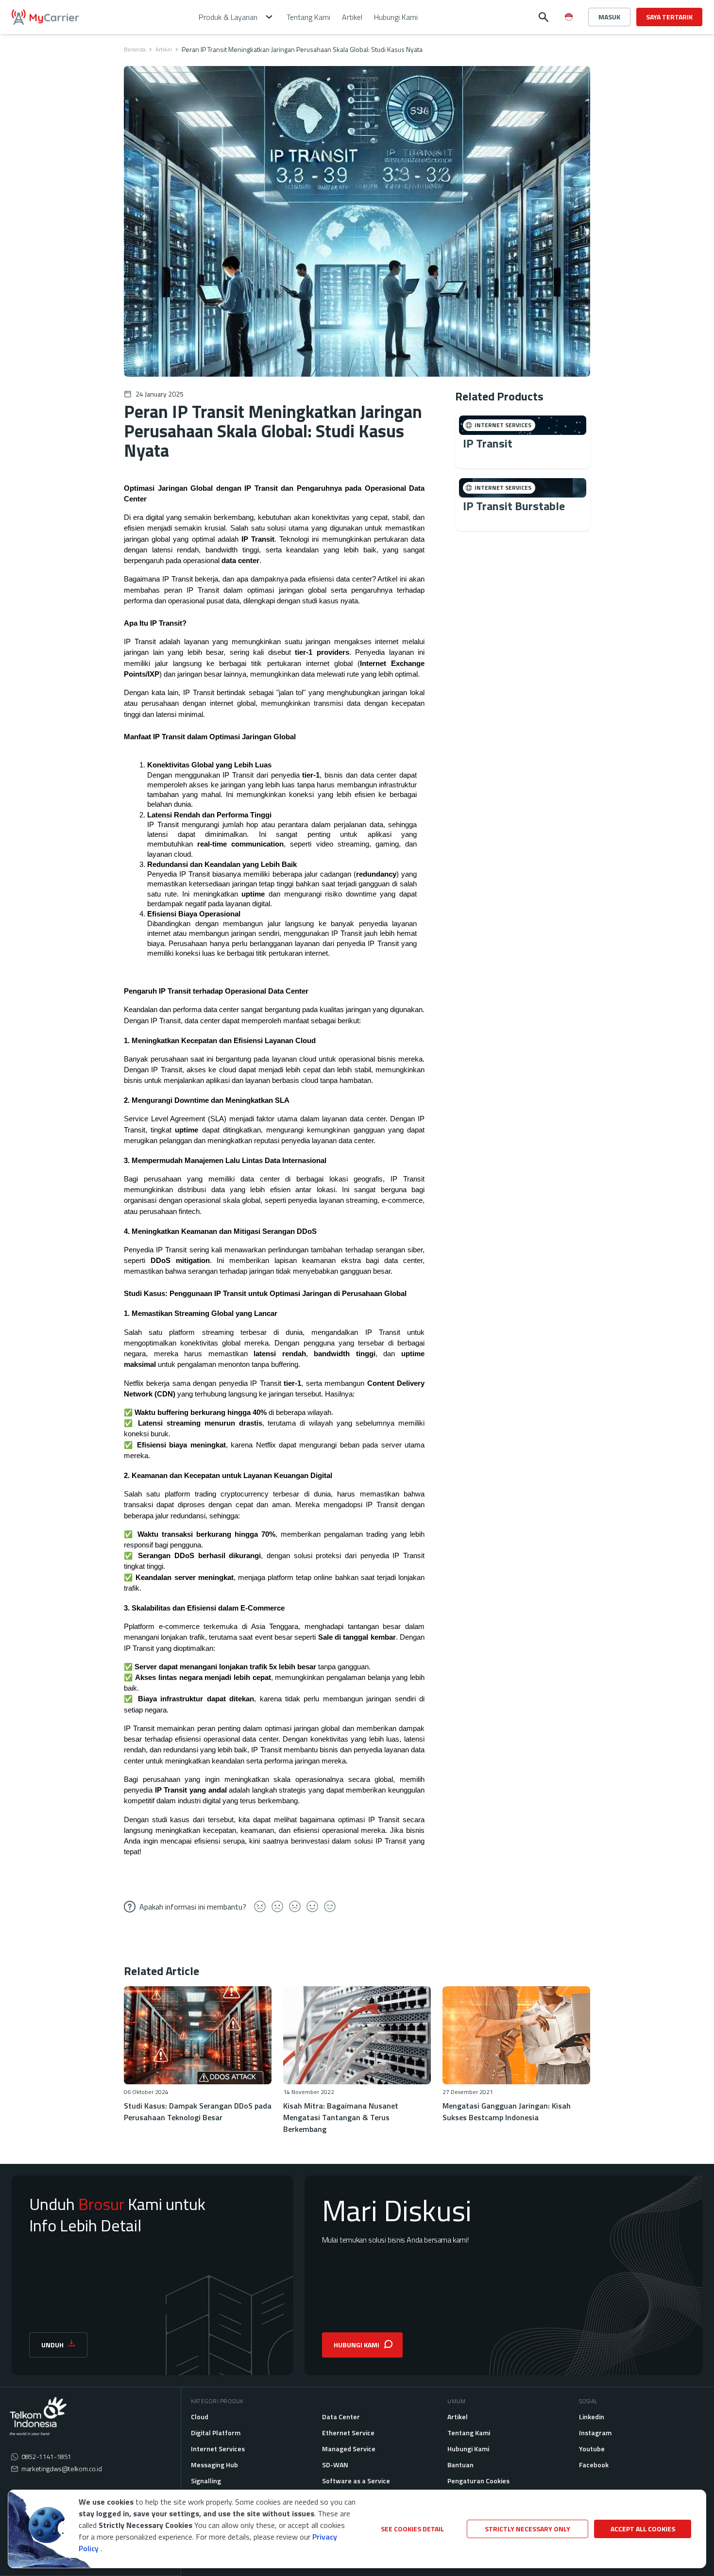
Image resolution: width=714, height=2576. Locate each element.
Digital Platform (216, 2433)
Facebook (594, 2465)
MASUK (609, 17)
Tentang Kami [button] (308, 17)
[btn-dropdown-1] (569, 51)
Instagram (595, 2433)
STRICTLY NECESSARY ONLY (527, 2529)
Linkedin (592, 2417)
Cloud (200, 2417)
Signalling (206, 2481)
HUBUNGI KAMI (357, 2345)
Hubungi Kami (468, 2449)
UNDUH (52, 2345)
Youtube (592, 2449)
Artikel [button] (352, 17)
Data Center (341, 2417)
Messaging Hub (214, 2465)
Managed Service (349, 2449)
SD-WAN (335, 2465)
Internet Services (218, 2449)
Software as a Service (356, 2481)
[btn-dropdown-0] (569, 36)
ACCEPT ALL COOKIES (643, 2529)
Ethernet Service (348, 2433)
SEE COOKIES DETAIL (412, 2529)
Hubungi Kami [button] (396, 17)
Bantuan (460, 2465)
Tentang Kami (469, 2433)
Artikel (164, 50)
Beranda (135, 50)
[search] (544, 17)
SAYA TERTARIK (669, 17)
